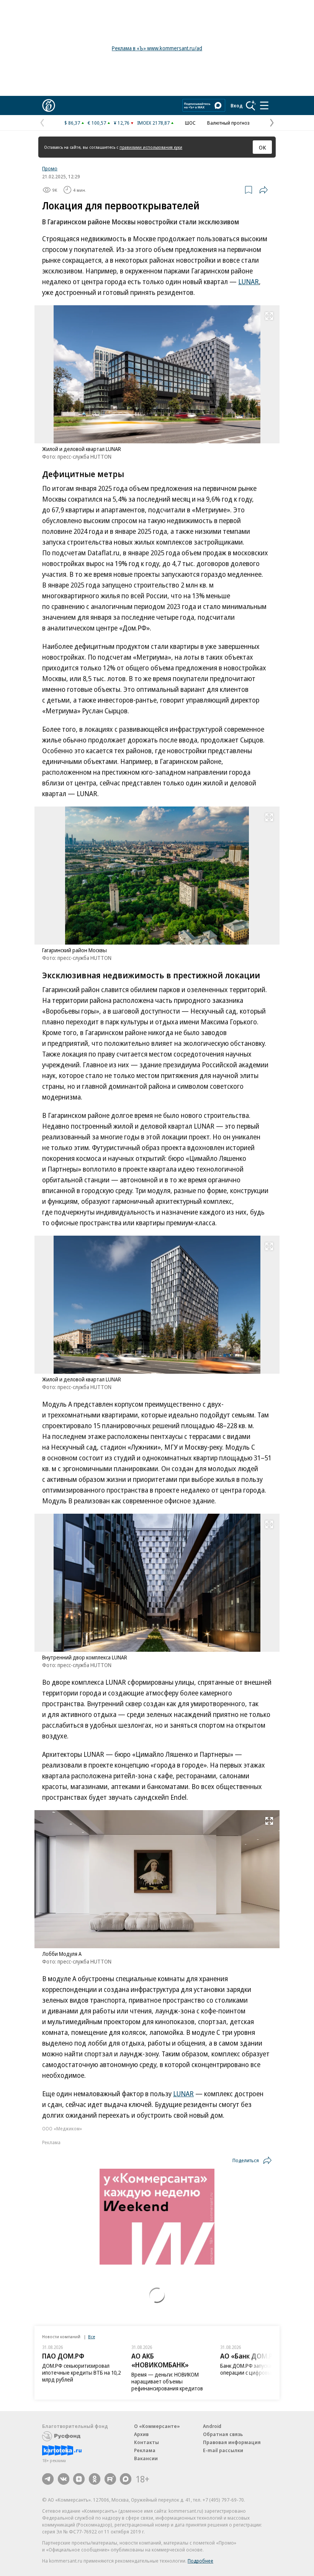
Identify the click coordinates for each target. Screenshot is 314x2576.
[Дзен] (79, 2479)
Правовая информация (232, 2442)
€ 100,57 (97, 123)
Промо (50, 168)
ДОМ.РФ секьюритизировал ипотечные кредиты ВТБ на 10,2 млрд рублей (81, 2373)
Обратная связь (223, 2434)
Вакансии (146, 2458)
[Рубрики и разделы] (264, 105)
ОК (262, 147)
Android (212, 2426)
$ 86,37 (72, 123)
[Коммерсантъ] (49, 105)
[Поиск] (251, 105)
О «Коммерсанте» (157, 2426)
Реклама (145, 2450)
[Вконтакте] (64, 2479)
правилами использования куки (151, 147)
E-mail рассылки (223, 2450)
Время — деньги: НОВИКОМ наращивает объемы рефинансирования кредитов (167, 2381)
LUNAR (249, 281)
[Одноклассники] (95, 2479)
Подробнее (200, 2561)
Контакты (146, 2442)
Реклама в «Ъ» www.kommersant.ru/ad (157, 48)
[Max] (126, 2479)
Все (92, 2337)
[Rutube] (110, 2479)
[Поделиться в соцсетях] (263, 190)
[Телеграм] (48, 2479)
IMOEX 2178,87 (153, 123)
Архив (141, 2434)
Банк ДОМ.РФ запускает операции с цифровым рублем (257, 2369)
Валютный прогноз (228, 123)
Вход (237, 105)
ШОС (190, 123)
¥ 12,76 (122, 123)
